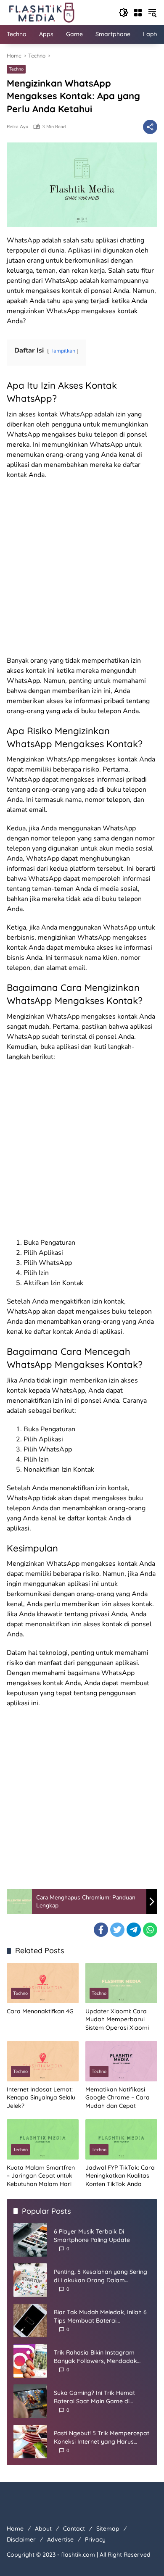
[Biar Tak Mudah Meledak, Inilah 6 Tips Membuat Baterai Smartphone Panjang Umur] (30, 2321)
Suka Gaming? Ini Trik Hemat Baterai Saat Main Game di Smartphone (94, 2397)
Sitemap (108, 2529)
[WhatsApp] (150, 1930)
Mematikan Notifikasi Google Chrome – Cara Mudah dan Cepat (118, 2098)
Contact (74, 2529)
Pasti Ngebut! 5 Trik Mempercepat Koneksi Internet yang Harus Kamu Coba (102, 2438)
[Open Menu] (138, 13)
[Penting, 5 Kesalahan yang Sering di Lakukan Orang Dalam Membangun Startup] (30, 2280)
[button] (124, 13)
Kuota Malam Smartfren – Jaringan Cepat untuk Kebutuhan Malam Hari (41, 2176)
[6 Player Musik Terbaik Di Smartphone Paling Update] (30, 2240)
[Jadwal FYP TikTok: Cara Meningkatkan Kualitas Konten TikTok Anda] (121, 2139)
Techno (16, 69)
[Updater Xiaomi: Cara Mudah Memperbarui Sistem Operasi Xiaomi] (121, 1983)
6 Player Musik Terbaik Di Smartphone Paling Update (92, 2236)
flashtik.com (78, 2555)
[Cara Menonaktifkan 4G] (43, 1983)
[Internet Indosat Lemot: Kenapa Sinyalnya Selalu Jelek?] (43, 2061)
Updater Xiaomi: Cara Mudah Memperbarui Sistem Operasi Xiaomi (117, 2019)
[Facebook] (101, 1930)
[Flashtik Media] (41, 12)
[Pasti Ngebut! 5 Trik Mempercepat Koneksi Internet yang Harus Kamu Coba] (30, 2442)
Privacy (95, 2539)
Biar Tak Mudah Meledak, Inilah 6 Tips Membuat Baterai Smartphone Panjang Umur (100, 2317)
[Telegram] (134, 1930)
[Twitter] (117, 1930)
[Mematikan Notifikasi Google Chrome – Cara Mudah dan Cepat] (121, 2061)
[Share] (150, 127)
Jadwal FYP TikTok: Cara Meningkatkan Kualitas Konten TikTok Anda (120, 2176)
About (43, 2529)
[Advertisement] (82, 570)
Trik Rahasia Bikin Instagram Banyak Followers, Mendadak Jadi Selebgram (95, 2357)
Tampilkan (63, 351)
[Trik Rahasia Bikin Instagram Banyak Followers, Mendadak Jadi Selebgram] (30, 2361)
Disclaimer (21, 2539)
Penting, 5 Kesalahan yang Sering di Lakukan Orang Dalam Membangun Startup (101, 2276)
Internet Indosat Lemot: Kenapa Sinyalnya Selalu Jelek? (41, 2098)
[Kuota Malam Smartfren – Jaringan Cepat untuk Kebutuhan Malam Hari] (43, 2139)
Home (15, 2529)
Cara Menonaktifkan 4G (40, 2011)
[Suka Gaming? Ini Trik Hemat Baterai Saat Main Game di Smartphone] (30, 2401)
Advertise (60, 2539)
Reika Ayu (17, 127)
